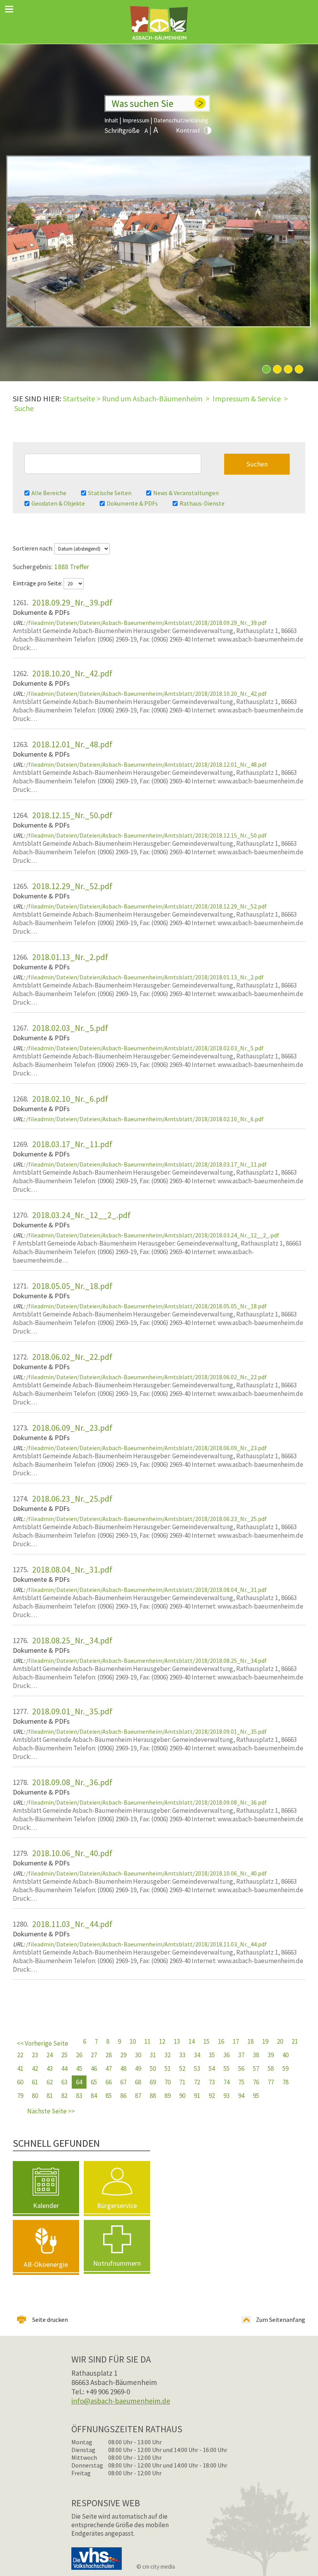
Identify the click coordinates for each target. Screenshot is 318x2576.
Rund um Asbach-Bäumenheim (152, 398)
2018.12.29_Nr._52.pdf (72, 886)
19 (265, 2041)
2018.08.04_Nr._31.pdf (72, 1569)
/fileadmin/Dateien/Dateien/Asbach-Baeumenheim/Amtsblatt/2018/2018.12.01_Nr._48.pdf (146, 764)
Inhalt (111, 120)
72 (197, 2082)
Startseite (79, 398)
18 (251, 2041)
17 (236, 2041)
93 (226, 2096)
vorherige (46, 2045)
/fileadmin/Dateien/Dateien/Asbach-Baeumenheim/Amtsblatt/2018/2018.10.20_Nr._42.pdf (146, 693)
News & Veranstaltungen (186, 493)
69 (153, 2082)
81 (50, 2096)
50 (153, 2068)
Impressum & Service (247, 398)
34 (197, 2055)
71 (182, 2082)
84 (94, 2096)
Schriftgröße (122, 131)
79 (20, 2096)
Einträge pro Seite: (38, 583)
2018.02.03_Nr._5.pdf (70, 1028)
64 (79, 2082)
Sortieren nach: (34, 548)
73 (212, 2082)
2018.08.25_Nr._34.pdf (72, 1640)
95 (256, 2096)
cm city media (159, 2567)
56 (241, 2068)
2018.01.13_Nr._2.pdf (70, 957)
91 (197, 2096)
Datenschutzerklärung (181, 120)
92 (212, 2096)
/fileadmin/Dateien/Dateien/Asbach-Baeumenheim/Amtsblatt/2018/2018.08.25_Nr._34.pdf (146, 1661)
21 (295, 2041)
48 (123, 2068)
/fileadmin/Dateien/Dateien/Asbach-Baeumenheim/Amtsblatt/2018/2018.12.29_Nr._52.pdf (146, 906)
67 (123, 2082)
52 (182, 2068)
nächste (46, 2113)
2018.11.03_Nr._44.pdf (72, 1924)
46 (94, 2068)
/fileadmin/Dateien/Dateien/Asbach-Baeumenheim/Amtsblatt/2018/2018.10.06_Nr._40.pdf (146, 1873)
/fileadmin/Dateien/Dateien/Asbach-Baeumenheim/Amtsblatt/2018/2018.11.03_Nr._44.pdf (146, 1944)
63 (64, 2082)
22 (20, 2055)
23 (35, 2055)
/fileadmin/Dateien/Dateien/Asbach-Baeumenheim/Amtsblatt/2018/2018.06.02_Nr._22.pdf (146, 1377)
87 (138, 2096)
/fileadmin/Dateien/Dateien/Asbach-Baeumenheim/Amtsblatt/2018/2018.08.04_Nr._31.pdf (146, 1590)
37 (241, 2055)
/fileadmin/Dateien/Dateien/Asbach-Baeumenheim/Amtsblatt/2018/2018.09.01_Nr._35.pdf (146, 1731)
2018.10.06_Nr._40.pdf (72, 1853)
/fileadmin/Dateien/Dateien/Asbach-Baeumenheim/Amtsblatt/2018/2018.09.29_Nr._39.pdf (146, 623)
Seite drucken (50, 2320)
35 (212, 2055)
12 (162, 2041)
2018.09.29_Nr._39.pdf (72, 602)
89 (168, 2096)
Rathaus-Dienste (202, 503)
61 (35, 2082)
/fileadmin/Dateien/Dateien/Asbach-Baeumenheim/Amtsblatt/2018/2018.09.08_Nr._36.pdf (146, 1802)
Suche (24, 408)
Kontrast (188, 130)
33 (182, 2055)
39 (271, 2055)
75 (241, 2082)
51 (168, 2068)
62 (50, 2082)
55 (226, 2068)
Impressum (136, 120)
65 (94, 2082)
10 (133, 2041)
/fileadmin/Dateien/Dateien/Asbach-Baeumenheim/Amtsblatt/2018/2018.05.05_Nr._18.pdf (146, 1306)
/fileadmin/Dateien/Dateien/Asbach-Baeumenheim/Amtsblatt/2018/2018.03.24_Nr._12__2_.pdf (153, 1235)
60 (20, 2082)
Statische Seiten (110, 493)
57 (256, 2068)
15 (206, 2041)
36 (226, 2055)
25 (64, 2055)
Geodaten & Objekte (58, 503)
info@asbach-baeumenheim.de (121, 2401)
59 (285, 2068)
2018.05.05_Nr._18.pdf (72, 1286)
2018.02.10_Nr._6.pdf (70, 1099)
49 (138, 2068)
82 (64, 2096)
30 (138, 2055)
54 (212, 2068)
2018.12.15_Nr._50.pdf (72, 815)
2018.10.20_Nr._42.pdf (72, 673)
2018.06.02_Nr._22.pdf (72, 1357)
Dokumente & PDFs (132, 503)
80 (35, 2096)
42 (35, 2068)
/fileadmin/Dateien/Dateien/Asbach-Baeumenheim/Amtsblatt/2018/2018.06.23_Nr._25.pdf (146, 1519)
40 (285, 2055)
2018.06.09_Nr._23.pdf (72, 1428)
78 (285, 2082)
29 (123, 2055)
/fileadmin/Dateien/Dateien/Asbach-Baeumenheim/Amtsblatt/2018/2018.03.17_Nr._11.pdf (146, 1164)
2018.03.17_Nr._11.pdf (72, 1144)
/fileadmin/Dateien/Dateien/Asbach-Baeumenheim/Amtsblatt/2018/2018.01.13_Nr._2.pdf (145, 977)
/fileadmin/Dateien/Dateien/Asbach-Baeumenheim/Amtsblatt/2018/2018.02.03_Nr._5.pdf (145, 1048)
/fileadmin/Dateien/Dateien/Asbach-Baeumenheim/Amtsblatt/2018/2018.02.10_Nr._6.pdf (145, 1119)
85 (109, 2096)
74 (226, 2082)
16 (221, 2041)
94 (241, 2096)
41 (20, 2068)
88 (153, 2096)
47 (109, 2068)
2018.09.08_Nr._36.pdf (72, 1782)
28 (109, 2055)
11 (147, 2041)
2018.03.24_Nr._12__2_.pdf (81, 1215)
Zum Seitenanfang (281, 2320)
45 (79, 2068)
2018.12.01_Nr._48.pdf (72, 744)
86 (123, 2096)
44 (64, 2068)
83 (79, 2096)
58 (271, 2068)
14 (192, 2041)
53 (197, 2068)
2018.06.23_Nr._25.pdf (72, 1499)
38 (256, 2055)
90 (182, 2096)
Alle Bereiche (49, 493)
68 (138, 2082)
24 (50, 2055)
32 (168, 2055)
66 (109, 2082)
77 (271, 2082)
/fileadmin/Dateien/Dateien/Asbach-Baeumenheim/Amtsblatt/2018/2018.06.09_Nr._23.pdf (146, 1448)
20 (280, 2041)
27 (94, 2055)
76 (256, 2082)
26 (79, 2055)
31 (153, 2055)
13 (177, 2041)
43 (50, 2068)
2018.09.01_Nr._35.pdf (72, 1711)
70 (168, 2082)
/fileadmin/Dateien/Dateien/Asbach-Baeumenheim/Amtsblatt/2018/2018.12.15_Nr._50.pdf (146, 835)
